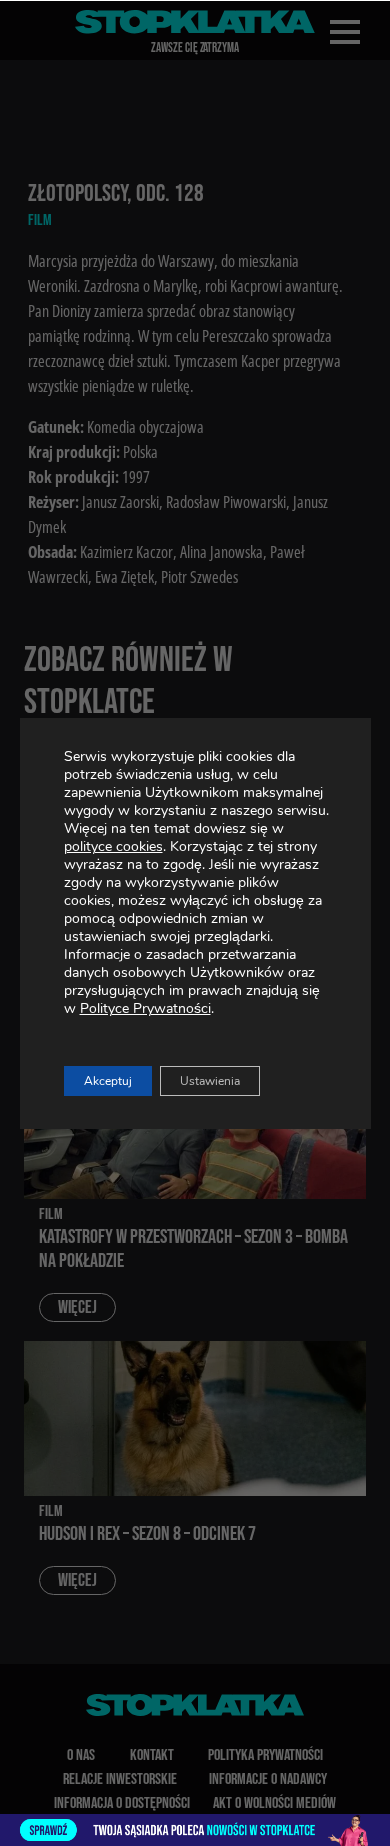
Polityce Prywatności (145, 1008)
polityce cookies (113, 846)
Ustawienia (210, 1081)
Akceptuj (108, 1081)
